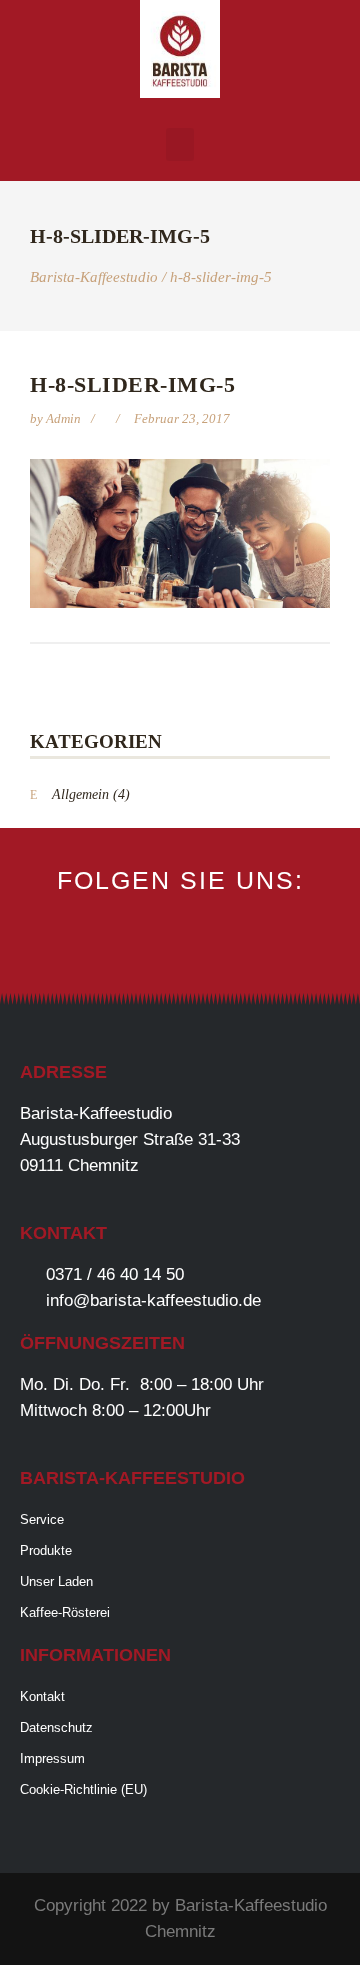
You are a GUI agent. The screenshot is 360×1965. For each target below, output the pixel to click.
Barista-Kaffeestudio (94, 277)
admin (65, 418)
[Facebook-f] (149, 945)
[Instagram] (180, 945)
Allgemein (80, 794)
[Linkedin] (211, 945)
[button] (180, 144)
